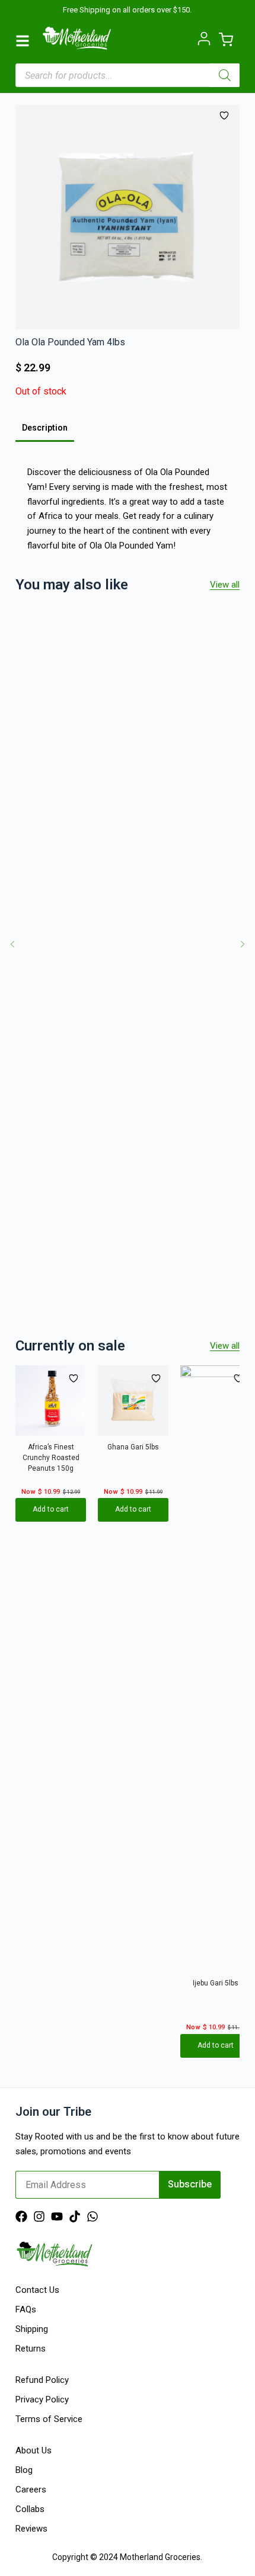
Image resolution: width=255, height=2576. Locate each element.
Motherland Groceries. (161, 2557)
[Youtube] (57, 2216)
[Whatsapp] (93, 2216)
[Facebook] (21, 2216)
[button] (12, 944)
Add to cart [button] (51, 1510)
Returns (31, 2349)
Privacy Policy (42, 2399)
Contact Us (37, 2290)
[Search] (225, 75)
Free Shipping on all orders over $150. (127, 10)
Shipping (32, 2329)
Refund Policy (42, 2380)
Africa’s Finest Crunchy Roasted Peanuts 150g (50, 1458)
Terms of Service (49, 2419)
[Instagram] (39, 2216)
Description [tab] (45, 428)
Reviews (31, 2529)
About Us (34, 2450)
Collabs (30, 2509)
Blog (24, 2470)
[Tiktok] (75, 2216)
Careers (31, 2490)
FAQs (26, 2309)
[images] (128, 217)
